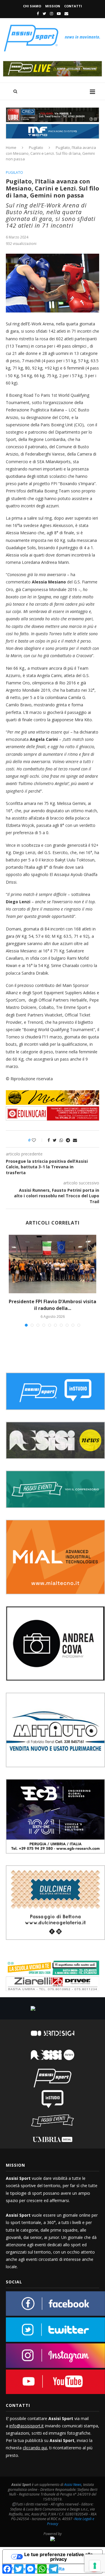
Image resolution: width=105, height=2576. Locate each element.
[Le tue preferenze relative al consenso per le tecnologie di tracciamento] (95, 2566)
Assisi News (73, 2485)
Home (11, 147)
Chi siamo (32, 6)
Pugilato (36, 147)
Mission (53, 6)
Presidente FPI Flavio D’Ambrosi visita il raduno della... (52, 1305)
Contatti (73, 6)
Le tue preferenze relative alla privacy (58, 2557)
